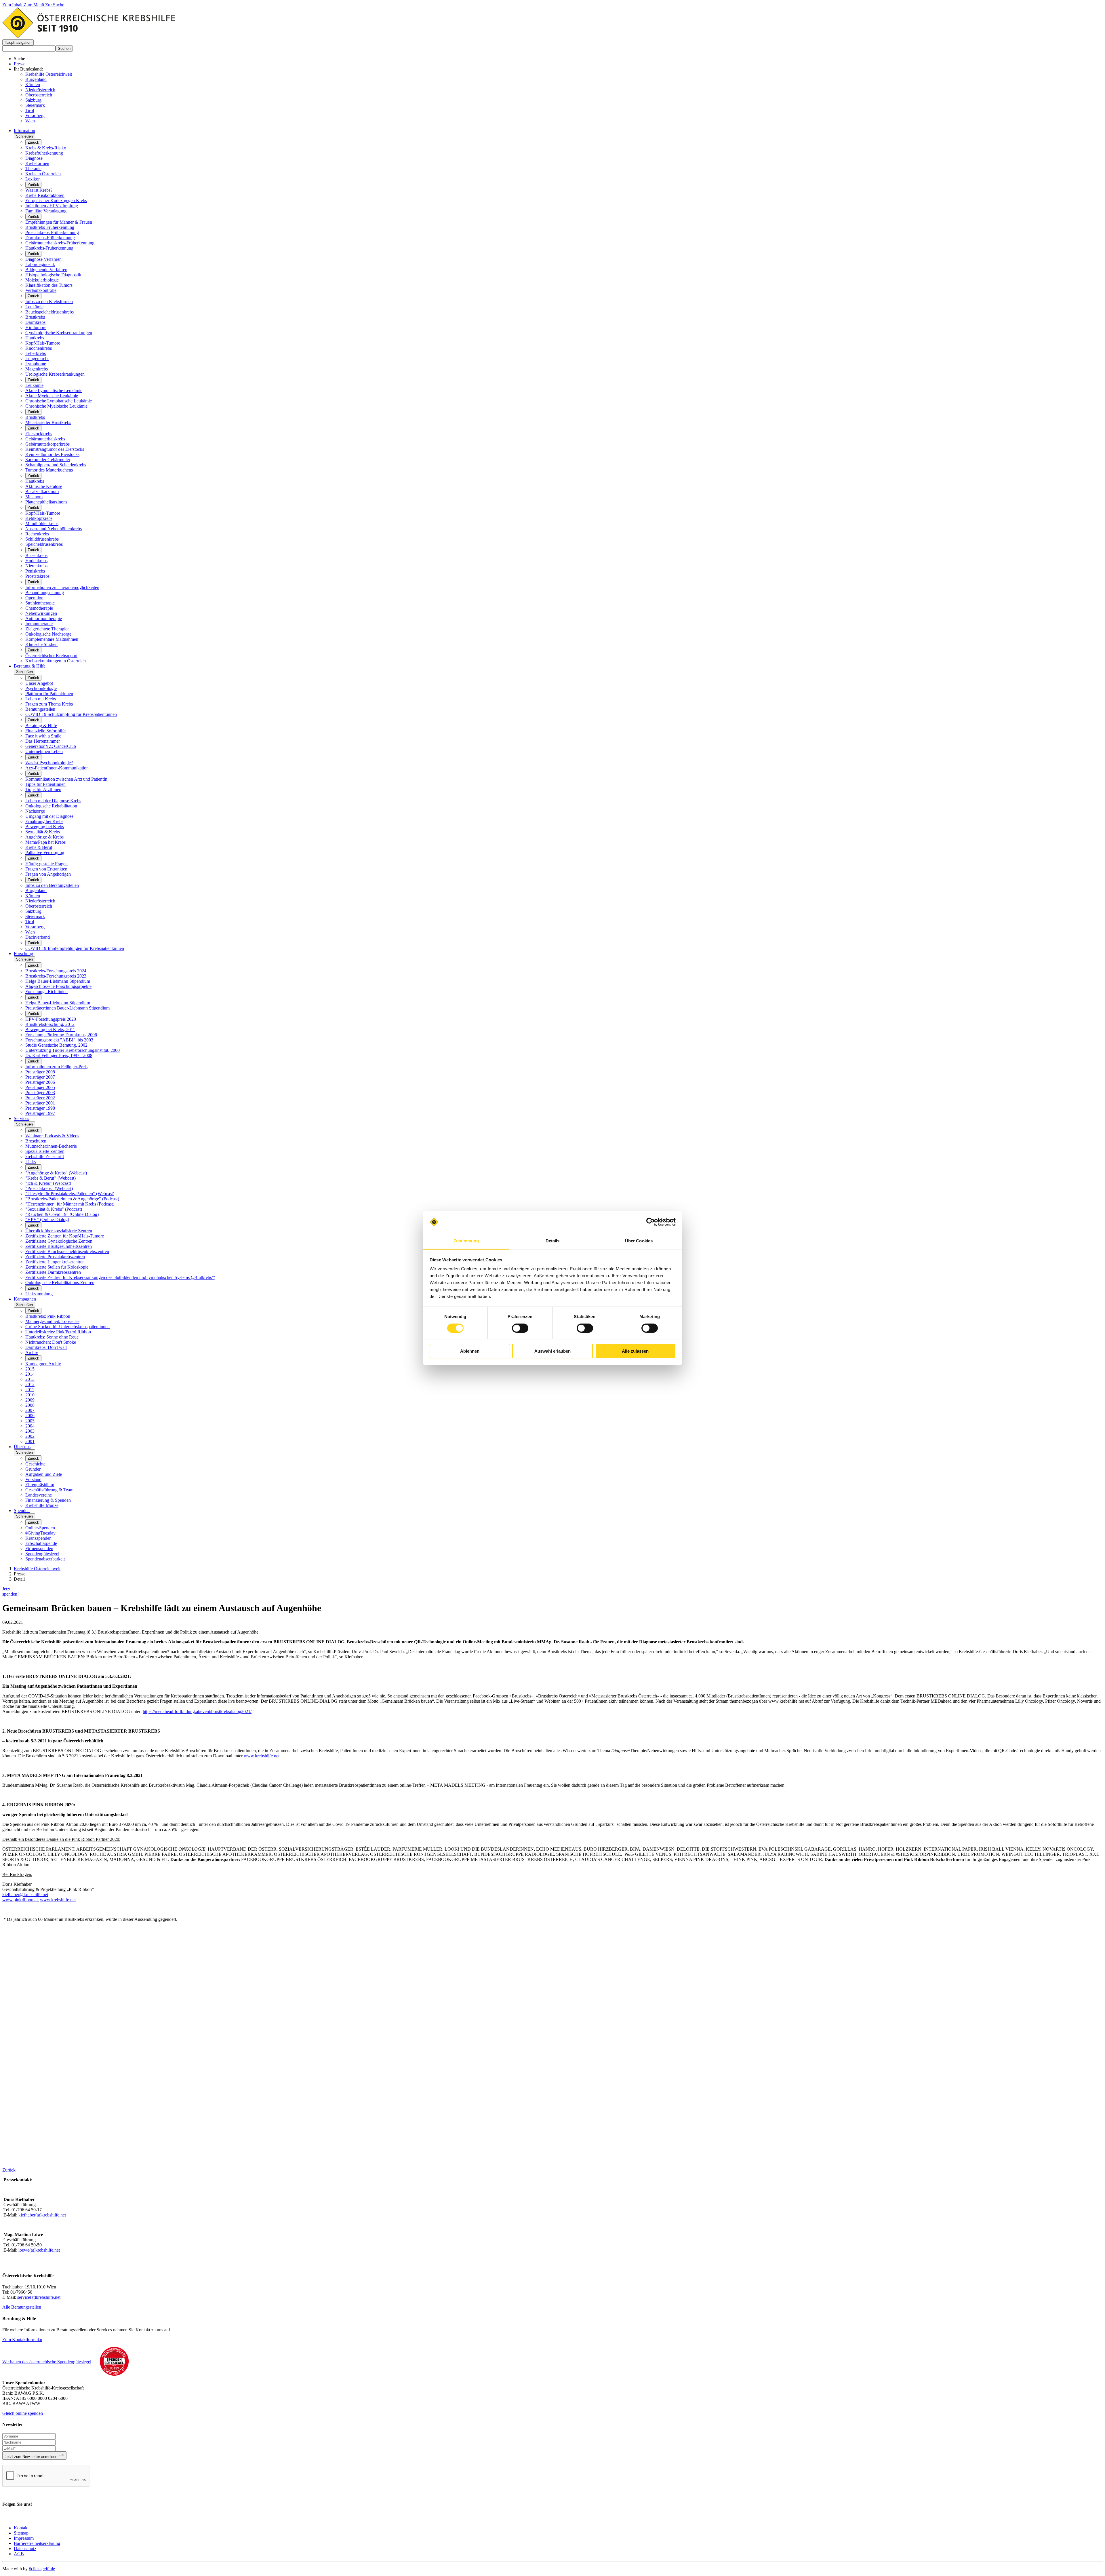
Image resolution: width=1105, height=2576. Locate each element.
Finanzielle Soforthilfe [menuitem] (45, 731)
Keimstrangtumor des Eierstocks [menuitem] (55, 449)
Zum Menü (34, 5)
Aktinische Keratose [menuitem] (44, 486)
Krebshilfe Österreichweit (49, 74)
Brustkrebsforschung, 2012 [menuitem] (50, 1024)
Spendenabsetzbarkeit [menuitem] (45, 1559)
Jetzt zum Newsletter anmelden (32, 2457)
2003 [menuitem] (30, 1431)
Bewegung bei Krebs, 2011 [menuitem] (50, 1030)
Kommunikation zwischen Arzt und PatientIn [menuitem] (66, 779)
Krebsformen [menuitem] (37, 163)
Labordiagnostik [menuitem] (40, 264)
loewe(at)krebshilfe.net (39, 2250)
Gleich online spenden (23, 2413)
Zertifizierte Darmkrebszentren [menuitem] (53, 1272)
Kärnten (33, 84)
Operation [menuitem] (34, 598)
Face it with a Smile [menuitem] (43, 736)
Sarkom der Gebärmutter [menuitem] (48, 460)
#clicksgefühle (42, 2569)
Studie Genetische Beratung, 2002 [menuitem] (56, 1045)
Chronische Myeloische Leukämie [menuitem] (56, 406)
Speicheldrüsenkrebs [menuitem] (44, 544)
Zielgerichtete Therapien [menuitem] (47, 629)
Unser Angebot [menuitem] (39, 683)
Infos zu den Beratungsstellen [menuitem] (52, 885)
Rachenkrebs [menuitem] (37, 534)
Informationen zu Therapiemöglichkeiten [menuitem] (62, 587)
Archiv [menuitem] (32, 1352)
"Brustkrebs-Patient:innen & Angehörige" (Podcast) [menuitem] (72, 1199)
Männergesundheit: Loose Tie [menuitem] (52, 1321)
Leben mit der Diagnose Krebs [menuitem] (53, 801)
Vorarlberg (35, 116)
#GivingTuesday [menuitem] (40, 1533)
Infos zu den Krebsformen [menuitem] (49, 302)
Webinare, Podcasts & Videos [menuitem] (52, 1136)
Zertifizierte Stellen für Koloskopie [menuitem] (57, 1267)
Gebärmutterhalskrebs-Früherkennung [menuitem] (60, 243)
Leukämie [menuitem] (34, 307)
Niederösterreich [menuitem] (40, 901)
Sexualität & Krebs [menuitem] (43, 832)
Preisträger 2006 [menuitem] (40, 1082)
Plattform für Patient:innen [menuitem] (49, 694)
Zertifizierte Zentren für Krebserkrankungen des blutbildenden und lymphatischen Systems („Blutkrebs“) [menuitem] (120, 1277)
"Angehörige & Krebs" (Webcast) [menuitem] (56, 1173)
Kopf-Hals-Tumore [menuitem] (43, 343)
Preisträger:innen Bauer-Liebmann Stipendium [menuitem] (67, 1008)
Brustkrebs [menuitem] (35, 317)
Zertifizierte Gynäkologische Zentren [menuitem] (59, 1241)
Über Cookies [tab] (639, 1241)
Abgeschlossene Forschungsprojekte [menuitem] (58, 986)
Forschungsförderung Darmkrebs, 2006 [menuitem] (61, 1035)
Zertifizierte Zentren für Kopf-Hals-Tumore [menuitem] (65, 1236)
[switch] (520, 1328)
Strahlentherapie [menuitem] (40, 603)
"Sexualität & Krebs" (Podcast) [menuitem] (54, 1209)
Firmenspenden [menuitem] (39, 1549)
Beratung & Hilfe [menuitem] (30, 666)
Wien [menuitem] (30, 932)
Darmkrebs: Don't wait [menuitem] (46, 1347)
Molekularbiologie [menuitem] (42, 280)
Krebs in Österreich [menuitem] (43, 174)
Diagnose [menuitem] (34, 158)
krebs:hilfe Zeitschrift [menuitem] (45, 1156)
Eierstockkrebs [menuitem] (39, 434)
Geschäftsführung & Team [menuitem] (49, 1490)
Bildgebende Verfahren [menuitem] (46, 270)
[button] (18, 42)
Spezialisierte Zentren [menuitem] (45, 1151)
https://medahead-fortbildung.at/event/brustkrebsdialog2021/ (197, 1711)
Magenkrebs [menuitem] (37, 369)
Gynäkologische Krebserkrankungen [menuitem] (59, 333)
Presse (20, 64)
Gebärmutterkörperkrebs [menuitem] (47, 444)
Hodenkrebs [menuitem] (36, 561)
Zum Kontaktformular (22, 2340)
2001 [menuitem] (30, 1441)
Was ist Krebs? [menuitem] (39, 190)
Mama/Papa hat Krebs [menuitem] (45, 842)
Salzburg (33, 100)
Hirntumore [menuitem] (36, 327)
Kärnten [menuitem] (33, 896)
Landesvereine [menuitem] (39, 1495)
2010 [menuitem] (30, 1395)
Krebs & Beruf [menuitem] (39, 847)
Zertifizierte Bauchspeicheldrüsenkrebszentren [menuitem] (67, 1251)
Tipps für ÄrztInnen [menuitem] (43, 789)
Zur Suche (55, 5)
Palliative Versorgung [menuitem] (45, 852)
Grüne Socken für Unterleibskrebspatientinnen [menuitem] (67, 1327)
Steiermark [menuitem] (35, 916)
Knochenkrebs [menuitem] (39, 348)
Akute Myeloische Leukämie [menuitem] (52, 396)
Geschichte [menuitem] (35, 1464)
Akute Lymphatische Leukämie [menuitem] (54, 390)
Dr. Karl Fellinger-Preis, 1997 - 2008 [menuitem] (59, 1055)
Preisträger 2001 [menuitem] (40, 1103)
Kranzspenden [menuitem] (38, 1538)
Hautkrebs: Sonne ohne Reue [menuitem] (52, 1337)
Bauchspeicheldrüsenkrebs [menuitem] (49, 312)
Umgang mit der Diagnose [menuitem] (49, 816)
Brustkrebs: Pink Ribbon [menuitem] (48, 1316)
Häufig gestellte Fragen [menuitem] (46, 864)
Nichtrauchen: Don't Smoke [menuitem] (51, 1342)
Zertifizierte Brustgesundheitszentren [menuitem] (59, 1246)
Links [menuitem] (31, 1162)
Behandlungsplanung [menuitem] (45, 593)
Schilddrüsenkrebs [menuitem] (42, 539)
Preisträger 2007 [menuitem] (40, 1077)
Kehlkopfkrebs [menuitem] (39, 518)
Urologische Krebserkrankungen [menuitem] (55, 374)
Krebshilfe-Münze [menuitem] (42, 1505)
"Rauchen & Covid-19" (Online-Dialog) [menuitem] (62, 1214)
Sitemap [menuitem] (21, 2533)
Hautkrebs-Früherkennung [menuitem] (49, 248)
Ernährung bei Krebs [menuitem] (44, 821)
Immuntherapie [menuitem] (39, 624)
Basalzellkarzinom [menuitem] (42, 492)
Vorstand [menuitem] (33, 1479)
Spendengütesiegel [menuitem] (42, 1554)
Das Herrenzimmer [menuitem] (43, 741)
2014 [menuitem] (30, 1374)
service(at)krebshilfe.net (39, 2297)
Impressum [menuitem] (24, 2538)
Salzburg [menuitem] (33, 911)
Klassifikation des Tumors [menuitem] (49, 285)
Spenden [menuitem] (22, 1511)
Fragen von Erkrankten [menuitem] (46, 869)
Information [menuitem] (24, 131)
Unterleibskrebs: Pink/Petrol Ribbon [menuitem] (58, 1332)
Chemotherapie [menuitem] (39, 608)
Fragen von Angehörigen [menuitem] (48, 874)
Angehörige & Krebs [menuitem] (44, 837)
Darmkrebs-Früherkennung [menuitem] (50, 238)
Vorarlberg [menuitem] (35, 927)
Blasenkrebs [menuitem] (36, 555)
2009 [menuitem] (30, 1400)
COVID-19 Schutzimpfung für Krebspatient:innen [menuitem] (71, 714)
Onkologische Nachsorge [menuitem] (48, 634)
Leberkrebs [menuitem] (36, 353)
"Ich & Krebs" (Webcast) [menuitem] (48, 1183)
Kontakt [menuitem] (21, 2528)
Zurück (33, 142)
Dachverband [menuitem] (38, 937)
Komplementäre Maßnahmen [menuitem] (52, 639)
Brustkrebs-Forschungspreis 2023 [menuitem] (56, 976)
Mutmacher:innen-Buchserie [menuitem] (51, 1146)
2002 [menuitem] (30, 1436)
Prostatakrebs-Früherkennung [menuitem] (52, 232)
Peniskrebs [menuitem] (35, 571)
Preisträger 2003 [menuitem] (40, 1093)
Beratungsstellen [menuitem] (40, 709)
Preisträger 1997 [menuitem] (40, 1113)
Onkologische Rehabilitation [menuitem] (51, 806)
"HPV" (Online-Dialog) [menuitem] (47, 1219)
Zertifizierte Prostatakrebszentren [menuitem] (55, 1257)
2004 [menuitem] (30, 1426)
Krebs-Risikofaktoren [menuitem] (45, 195)
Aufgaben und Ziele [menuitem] (44, 1474)
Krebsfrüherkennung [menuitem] (44, 153)
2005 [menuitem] (30, 1421)
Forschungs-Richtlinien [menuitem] (46, 992)
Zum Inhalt (13, 5)
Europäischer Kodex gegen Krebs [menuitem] (56, 200)
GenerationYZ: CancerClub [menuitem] (51, 746)
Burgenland (36, 79)
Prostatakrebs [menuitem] (37, 576)
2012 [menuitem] (30, 1384)
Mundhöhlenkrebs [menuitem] (42, 523)
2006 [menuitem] (30, 1416)
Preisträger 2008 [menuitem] (40, 1072)
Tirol (30, 110)
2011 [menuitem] (30, 1390)
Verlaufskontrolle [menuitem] (41, 290)
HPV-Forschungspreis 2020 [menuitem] (51, 1019)
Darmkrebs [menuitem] (35, 322)
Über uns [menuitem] (22, 1447)
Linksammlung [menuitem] (39, 1294)
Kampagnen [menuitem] (25, 1299)
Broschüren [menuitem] (36, 1141)
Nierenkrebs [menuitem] (36, 566)
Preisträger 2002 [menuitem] (40, 1098)
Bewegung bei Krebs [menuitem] (45, 827)
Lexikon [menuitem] (33, 179)
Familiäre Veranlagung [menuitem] (46, 211)
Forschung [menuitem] (23, 954)
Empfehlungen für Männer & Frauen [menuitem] (59, 222)
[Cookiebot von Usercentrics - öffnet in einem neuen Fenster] (650, 1222)
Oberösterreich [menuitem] (39, 906)
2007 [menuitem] (30, 1410)
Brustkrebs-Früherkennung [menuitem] (50, 227)
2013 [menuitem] (30, 1379)
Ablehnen (470, 1351)
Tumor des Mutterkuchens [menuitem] (49, 470)
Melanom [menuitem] (34, 497)
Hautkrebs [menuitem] (35, 338)
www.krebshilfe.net (262, 1756)
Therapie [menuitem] (33, 169)
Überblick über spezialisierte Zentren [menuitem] (59, 1231)
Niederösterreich (40, 90)
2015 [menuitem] (30, 1369)
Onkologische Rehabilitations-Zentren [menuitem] (60, 1283)
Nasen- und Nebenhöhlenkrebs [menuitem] (54, 529)
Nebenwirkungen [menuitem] (41, 613)
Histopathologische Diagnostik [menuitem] (53, 275)
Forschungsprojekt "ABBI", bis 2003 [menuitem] (59, 1040)
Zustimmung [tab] (466, 1241)
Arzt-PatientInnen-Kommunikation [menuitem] (57, 768)
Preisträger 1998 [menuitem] (40, 1108)
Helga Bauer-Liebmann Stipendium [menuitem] (58, 981)
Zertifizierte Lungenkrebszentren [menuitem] (55, 1262)
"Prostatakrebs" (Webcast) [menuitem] (49, 1188)
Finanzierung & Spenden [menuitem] (48, 1500)
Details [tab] (553, 1241)
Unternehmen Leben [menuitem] (44, 751)
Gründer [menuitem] (33, 1469)
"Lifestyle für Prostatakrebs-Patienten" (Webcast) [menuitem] (70, 1194)
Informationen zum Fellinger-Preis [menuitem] (56, 1067)
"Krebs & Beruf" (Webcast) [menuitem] (51, 1178)
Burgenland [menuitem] (36, 890)
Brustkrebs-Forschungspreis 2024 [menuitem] (56, 971)
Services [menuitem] (21, 1118)
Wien (30, 121)
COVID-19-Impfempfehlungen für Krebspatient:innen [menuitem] (75, 948)
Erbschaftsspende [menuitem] (41, 1543)
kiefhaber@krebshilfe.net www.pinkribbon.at (25, 1897)
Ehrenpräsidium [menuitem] (40, 1485)
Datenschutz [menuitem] (25, 2549)
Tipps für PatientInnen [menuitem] (45, 784)
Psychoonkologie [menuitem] (41, 688)
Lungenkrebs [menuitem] (37, 359)
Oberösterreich (39, 95)
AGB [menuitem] (19, 2554)
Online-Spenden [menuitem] (40, 1528)
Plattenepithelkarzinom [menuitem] (46, 502)
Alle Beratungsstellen (22, 2307)
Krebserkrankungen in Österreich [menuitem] (56, 661)
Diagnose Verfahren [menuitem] (43, 259)
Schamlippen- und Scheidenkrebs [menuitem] (56, 465)
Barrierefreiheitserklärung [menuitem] (37, 2543)
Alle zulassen (635, 1351)
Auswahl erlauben (552, 1351)
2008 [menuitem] (30, 1405)
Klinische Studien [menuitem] (41, 644)
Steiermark (35, 105)
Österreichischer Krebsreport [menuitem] (51, 656)
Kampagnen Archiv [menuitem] (43, 1364)
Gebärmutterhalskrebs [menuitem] (45, 439)
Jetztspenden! (11, 1591)
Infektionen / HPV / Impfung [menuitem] (52, 206)
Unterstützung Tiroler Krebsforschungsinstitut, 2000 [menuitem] (73, 1050)
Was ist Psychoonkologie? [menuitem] (49, 763)
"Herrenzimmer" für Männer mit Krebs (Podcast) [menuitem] (70, 1204)
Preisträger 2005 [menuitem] (40, 1087)
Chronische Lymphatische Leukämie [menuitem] (59, 401)
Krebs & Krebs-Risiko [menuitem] (46, 148)
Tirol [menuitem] (30, 922)
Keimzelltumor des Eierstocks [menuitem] (52, 454)
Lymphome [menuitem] (36, 364)
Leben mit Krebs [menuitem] (41, 699)
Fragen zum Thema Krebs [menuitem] (49, 704)
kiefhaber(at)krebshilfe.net (42, 2215)
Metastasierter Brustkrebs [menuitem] (48, 422)
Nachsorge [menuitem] (35, 811)
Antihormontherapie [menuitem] (44, 618)
